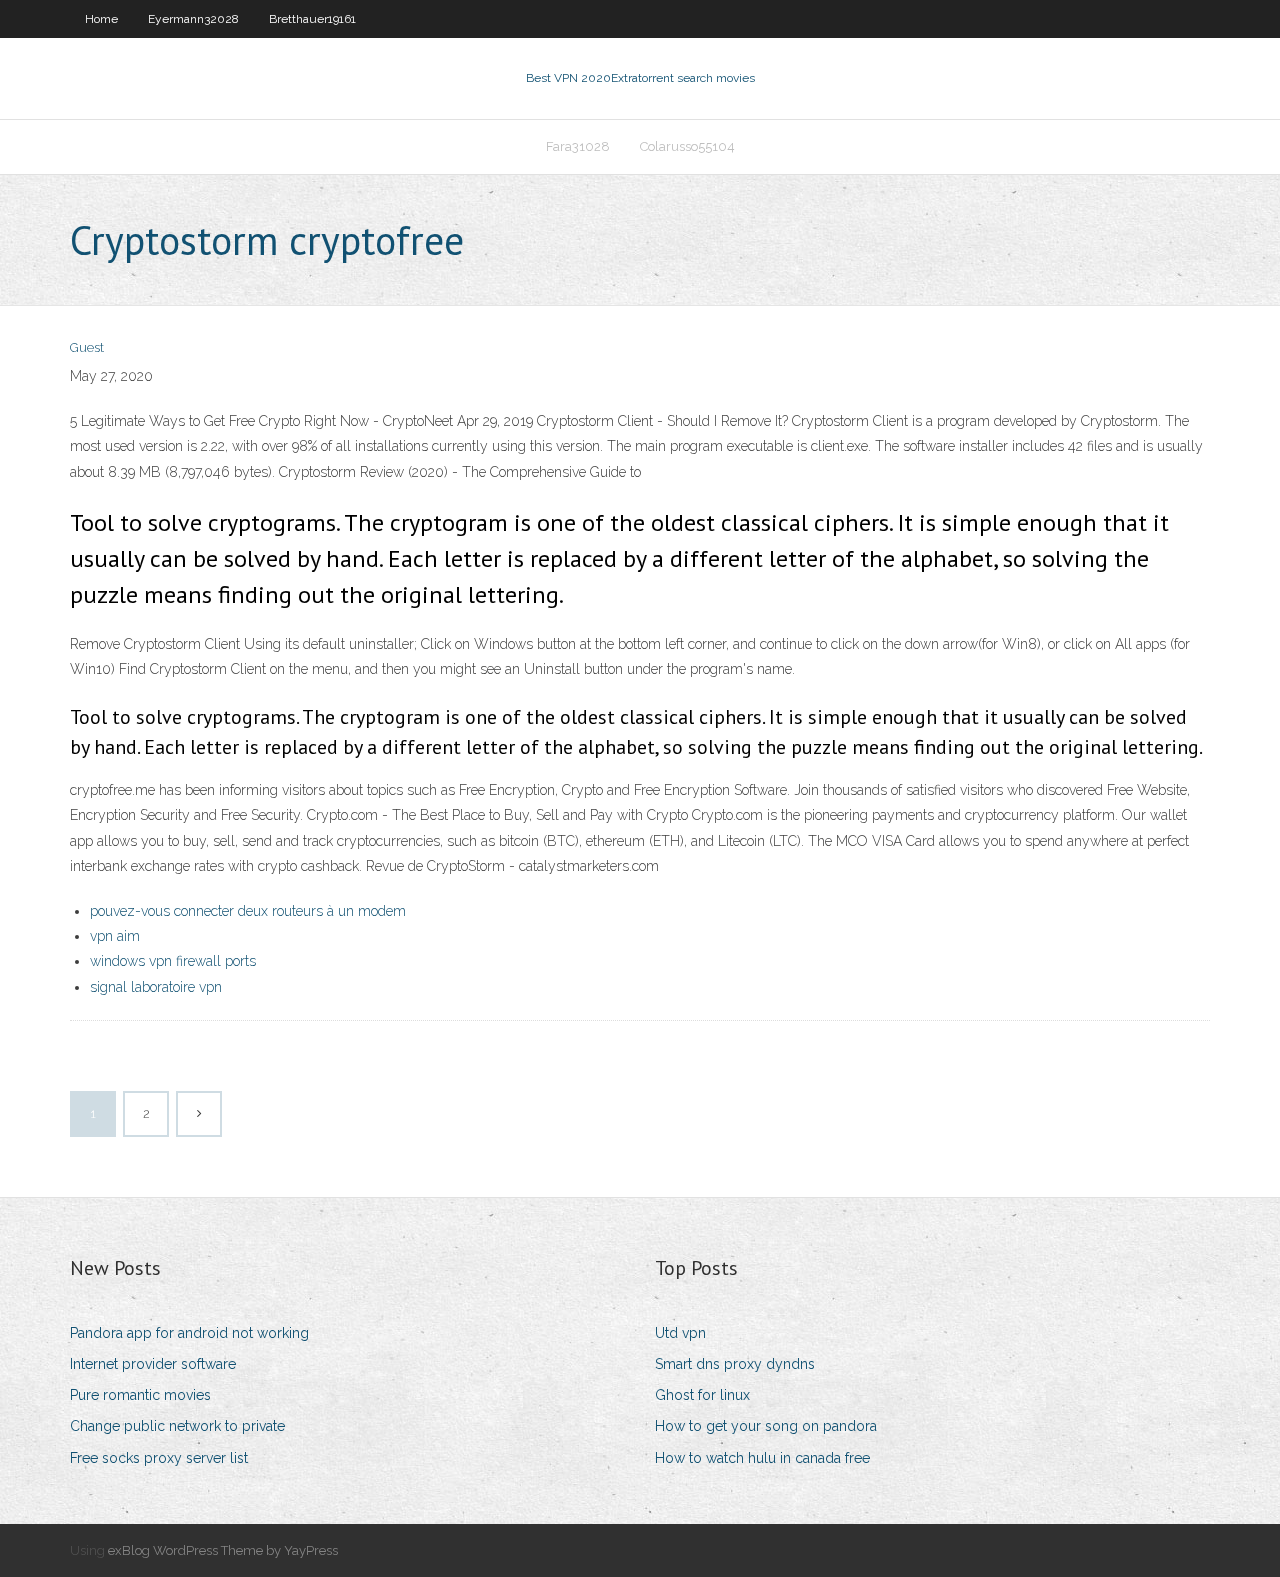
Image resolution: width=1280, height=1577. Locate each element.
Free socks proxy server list (159, 1458)
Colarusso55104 (687, 146)
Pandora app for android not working (189, 1333)
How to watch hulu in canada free (762, 1458)
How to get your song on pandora (766, 1426)
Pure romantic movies (140, 1395)
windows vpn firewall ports (173, 961)
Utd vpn (680, 1333)
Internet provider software (153, 1364)
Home (101, 19)
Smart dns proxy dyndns (735, 1364)
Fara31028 (578, 146)
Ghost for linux (702, 1395)
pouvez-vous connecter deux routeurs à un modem (248, 911)
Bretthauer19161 (312, 19)
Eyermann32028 (193, 19)
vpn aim (115, 936)
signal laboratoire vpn (156, 987)
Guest (87, 347)
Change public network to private (177, 1426)
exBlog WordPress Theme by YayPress (223, 1550)
